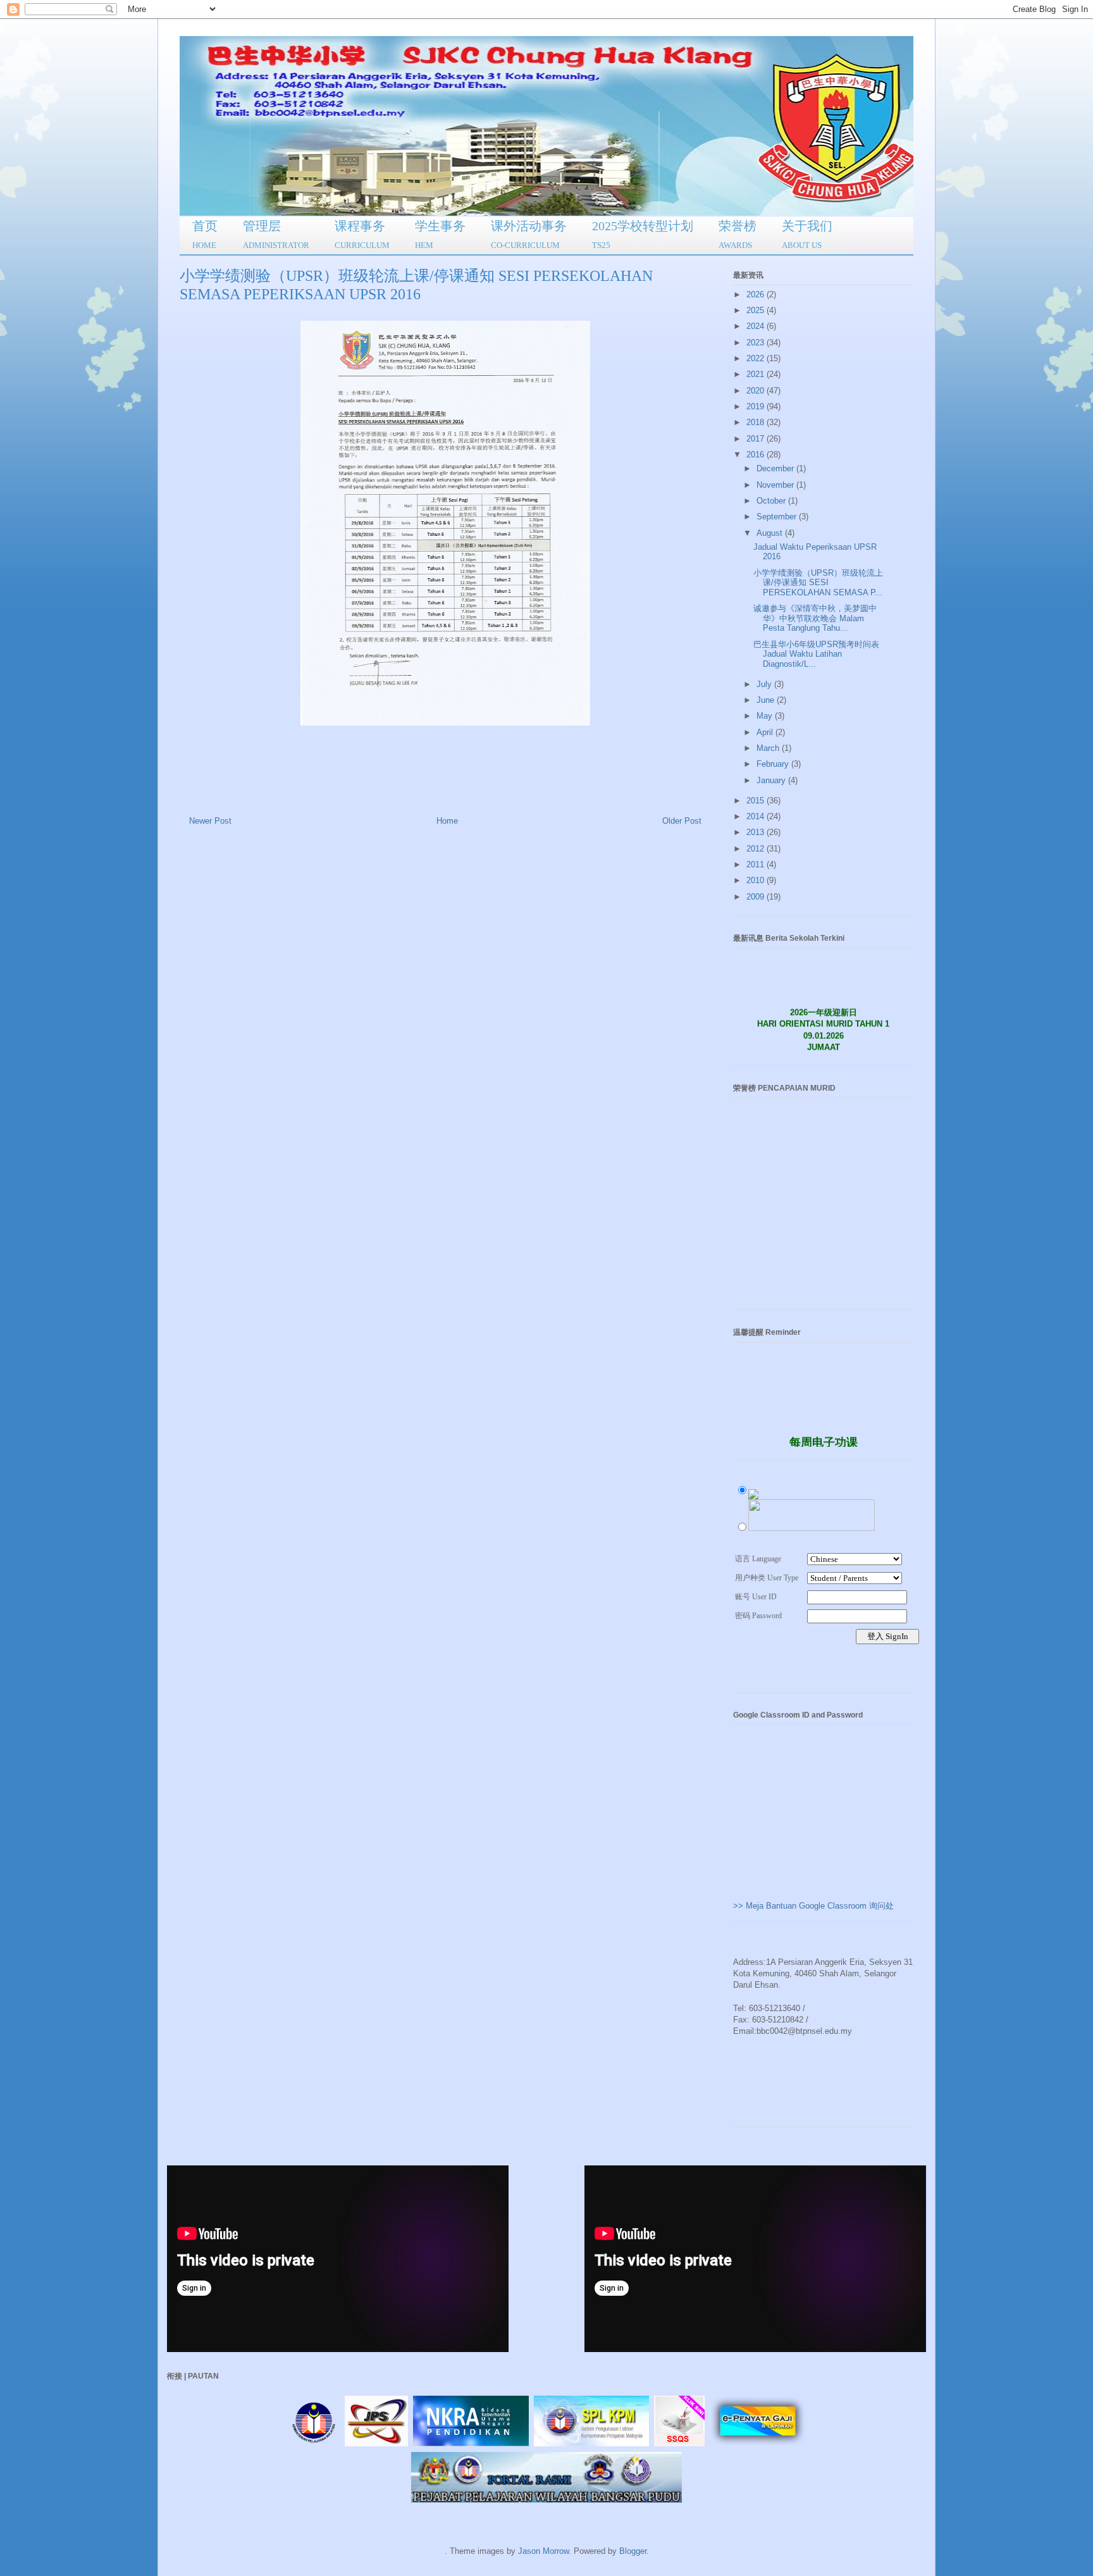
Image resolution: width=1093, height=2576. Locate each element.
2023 (756, 343)
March (769, 748)
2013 (756, 832)
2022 (756, 358)
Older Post (682, 821)
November (776, 485)
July (765, 684)
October (772, 501)
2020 (756, 391)
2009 (756, 897)
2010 (756, 880)
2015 (756, 801)
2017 (756, 439)
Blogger (633, 2551)
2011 (756, 864)
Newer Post (210, 821)
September (778, 517)
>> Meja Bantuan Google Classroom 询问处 (813, 1906)
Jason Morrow (543, 2551)
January (772, 780)
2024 (756, 326)
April (766, 732)
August (771, 533)
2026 (756, 294)
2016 (756, 455)
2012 (756, 849)
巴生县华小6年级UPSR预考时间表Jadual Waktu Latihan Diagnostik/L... (816, 654)
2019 (756, 406)
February (774, 764)
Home (447, 821)
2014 (756, 816)
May (766, 716)
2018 (756, 422)
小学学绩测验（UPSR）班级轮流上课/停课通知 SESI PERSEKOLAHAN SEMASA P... (818, 583)
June (767, 700)
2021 (756, 374)
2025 (756, 310)
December (776, 468)
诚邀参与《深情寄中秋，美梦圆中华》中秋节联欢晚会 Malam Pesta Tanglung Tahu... (815, 618)
